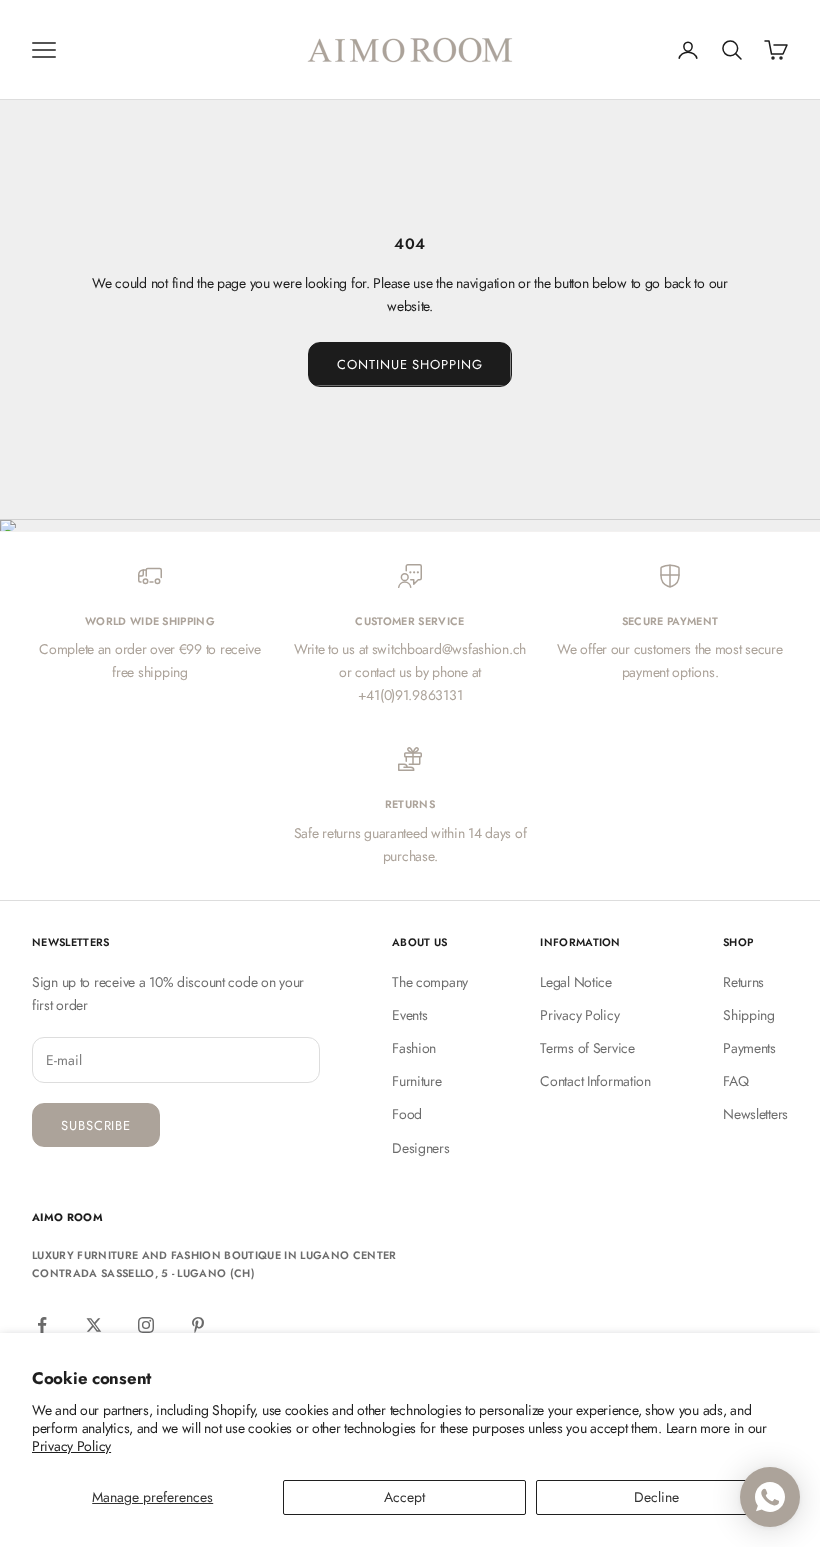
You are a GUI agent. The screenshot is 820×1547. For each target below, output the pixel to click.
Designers (420, 1148)
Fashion (414, 1048)
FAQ (735, 1081)
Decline (656, 1497)
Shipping (749, 1015)
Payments (749, 1048)
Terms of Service (587, 1048)
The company (430, 982)
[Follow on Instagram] (146, 1325)
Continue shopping (409, 364)
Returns (743, 982)
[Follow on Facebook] (42, 1325)
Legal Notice (576, 982)
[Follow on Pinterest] (198, 1325)
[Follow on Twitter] (94, 1325)
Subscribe (96, 1125)
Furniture (416, 1081)
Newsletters (755, 1114)
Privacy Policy (71, 1446)
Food (407, 1114)
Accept (404, 1497)
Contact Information (595, 1081)
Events (409, 1015)
